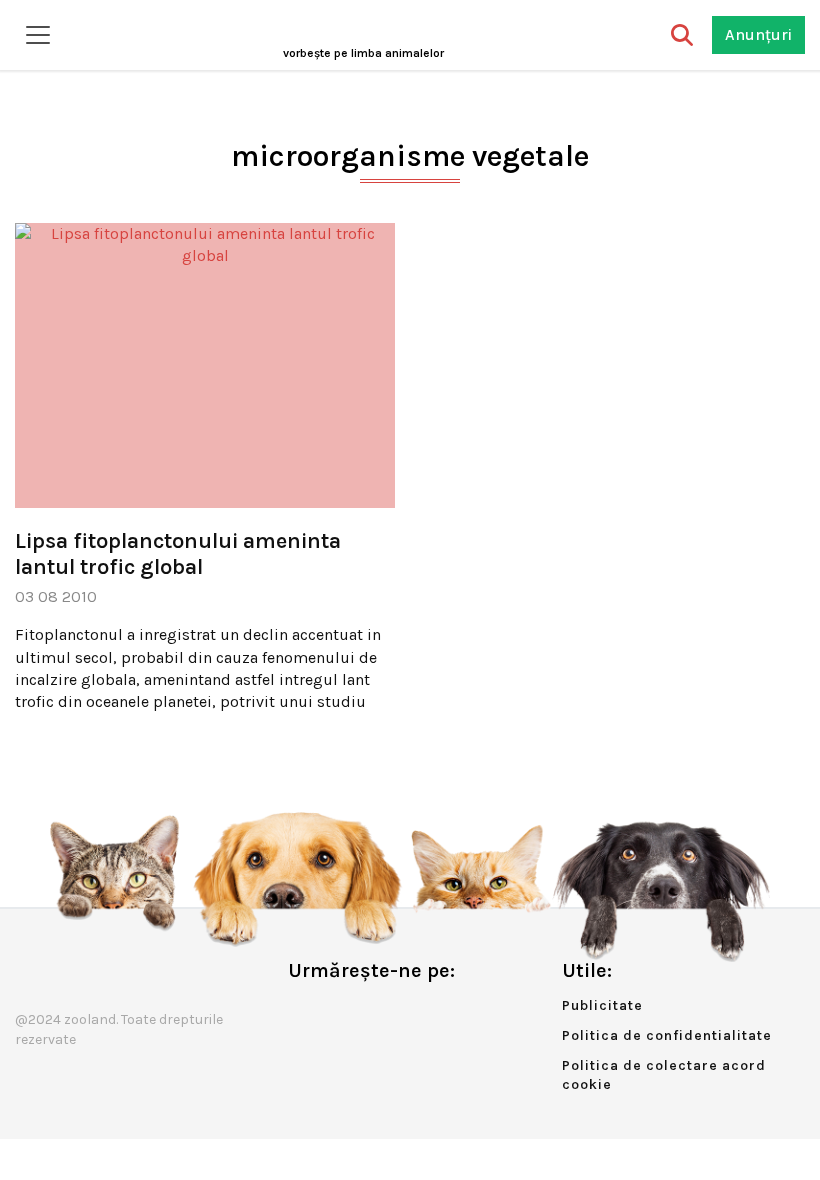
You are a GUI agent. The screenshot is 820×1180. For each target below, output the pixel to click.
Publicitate (602, 1005)
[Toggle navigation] (38, 35)
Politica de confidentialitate (667, 1035)
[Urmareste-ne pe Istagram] (369, 1012)
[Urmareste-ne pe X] (336, 1012)
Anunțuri (758, 34)
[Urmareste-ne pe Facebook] (303, 1012)
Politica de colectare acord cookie (664, 1075)
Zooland (363, 53)
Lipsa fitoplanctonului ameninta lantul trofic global (178, 554)
